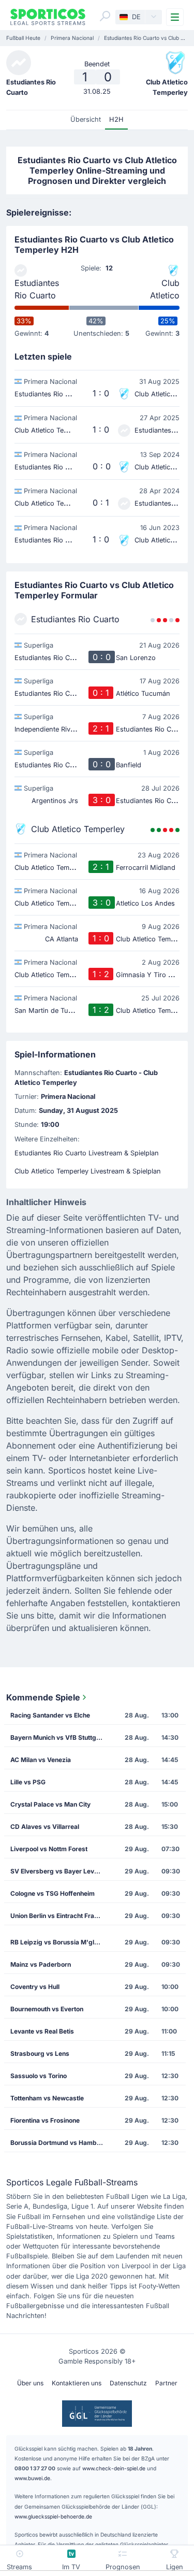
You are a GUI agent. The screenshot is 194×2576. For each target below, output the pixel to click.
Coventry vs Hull (35, 1987)
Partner (166, 2383)
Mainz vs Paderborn (41, 1964)
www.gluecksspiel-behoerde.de (53, 2516)
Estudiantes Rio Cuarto (37, 289)
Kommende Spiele (43, 1697)
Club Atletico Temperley (159, 290)
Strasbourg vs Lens (40, 2053)
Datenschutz (128, 2383)
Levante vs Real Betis (42, 2031)
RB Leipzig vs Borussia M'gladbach (60, 1942)
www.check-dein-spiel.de (114, 2468)
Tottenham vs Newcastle (47, 2098)
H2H (116, 119)
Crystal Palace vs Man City (50, 1804)
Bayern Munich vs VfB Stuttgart (57, 1737)
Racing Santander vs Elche (50, 1715)
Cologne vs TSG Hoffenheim (53, 1893)
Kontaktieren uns (77, 2383)
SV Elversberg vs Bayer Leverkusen (60, 1871)
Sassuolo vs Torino (39, 2076)
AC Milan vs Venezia (41, 1760)
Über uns (30, 2383)
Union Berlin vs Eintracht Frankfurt (60, 1916)
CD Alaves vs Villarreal (45, 1827)
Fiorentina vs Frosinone (45, 2120)
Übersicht (86, 119)
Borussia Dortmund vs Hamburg (59, 2143)
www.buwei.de (32, 2478)
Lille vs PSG (28, 1782)
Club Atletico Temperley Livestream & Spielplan (88, 1171)
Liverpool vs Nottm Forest (49, 1849)
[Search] (105, 16)
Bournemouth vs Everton (47, 2009)
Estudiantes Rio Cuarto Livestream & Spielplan (87, 1153)
